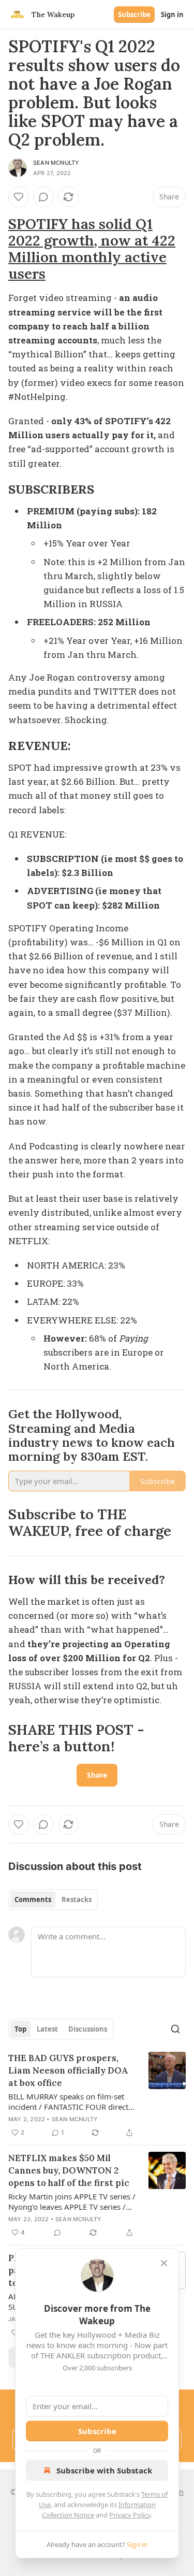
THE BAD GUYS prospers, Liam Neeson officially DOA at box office (68, 2070)
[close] (164, 2263)
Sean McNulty (56, 163)
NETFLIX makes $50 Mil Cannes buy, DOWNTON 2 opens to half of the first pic (69, 2170)
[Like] (19, 197)
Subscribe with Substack (104, 2470)
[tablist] (53, 1899)
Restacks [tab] (77, 1899)
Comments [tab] (33, 1899)
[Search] (175, 2029)
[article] (97, 2095)
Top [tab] (20, 2029)
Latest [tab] (47, 2029)
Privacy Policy (130, 2515)
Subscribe (134, 15)
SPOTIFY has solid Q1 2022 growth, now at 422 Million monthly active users (92, 249)
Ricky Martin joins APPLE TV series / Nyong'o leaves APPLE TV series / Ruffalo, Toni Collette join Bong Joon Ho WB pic (72, 2201)
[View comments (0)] (43, 197)
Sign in (172, 15)
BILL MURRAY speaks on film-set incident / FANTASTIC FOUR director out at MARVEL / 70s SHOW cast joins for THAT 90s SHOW (72, 2102)
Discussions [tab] (88, 2029)
